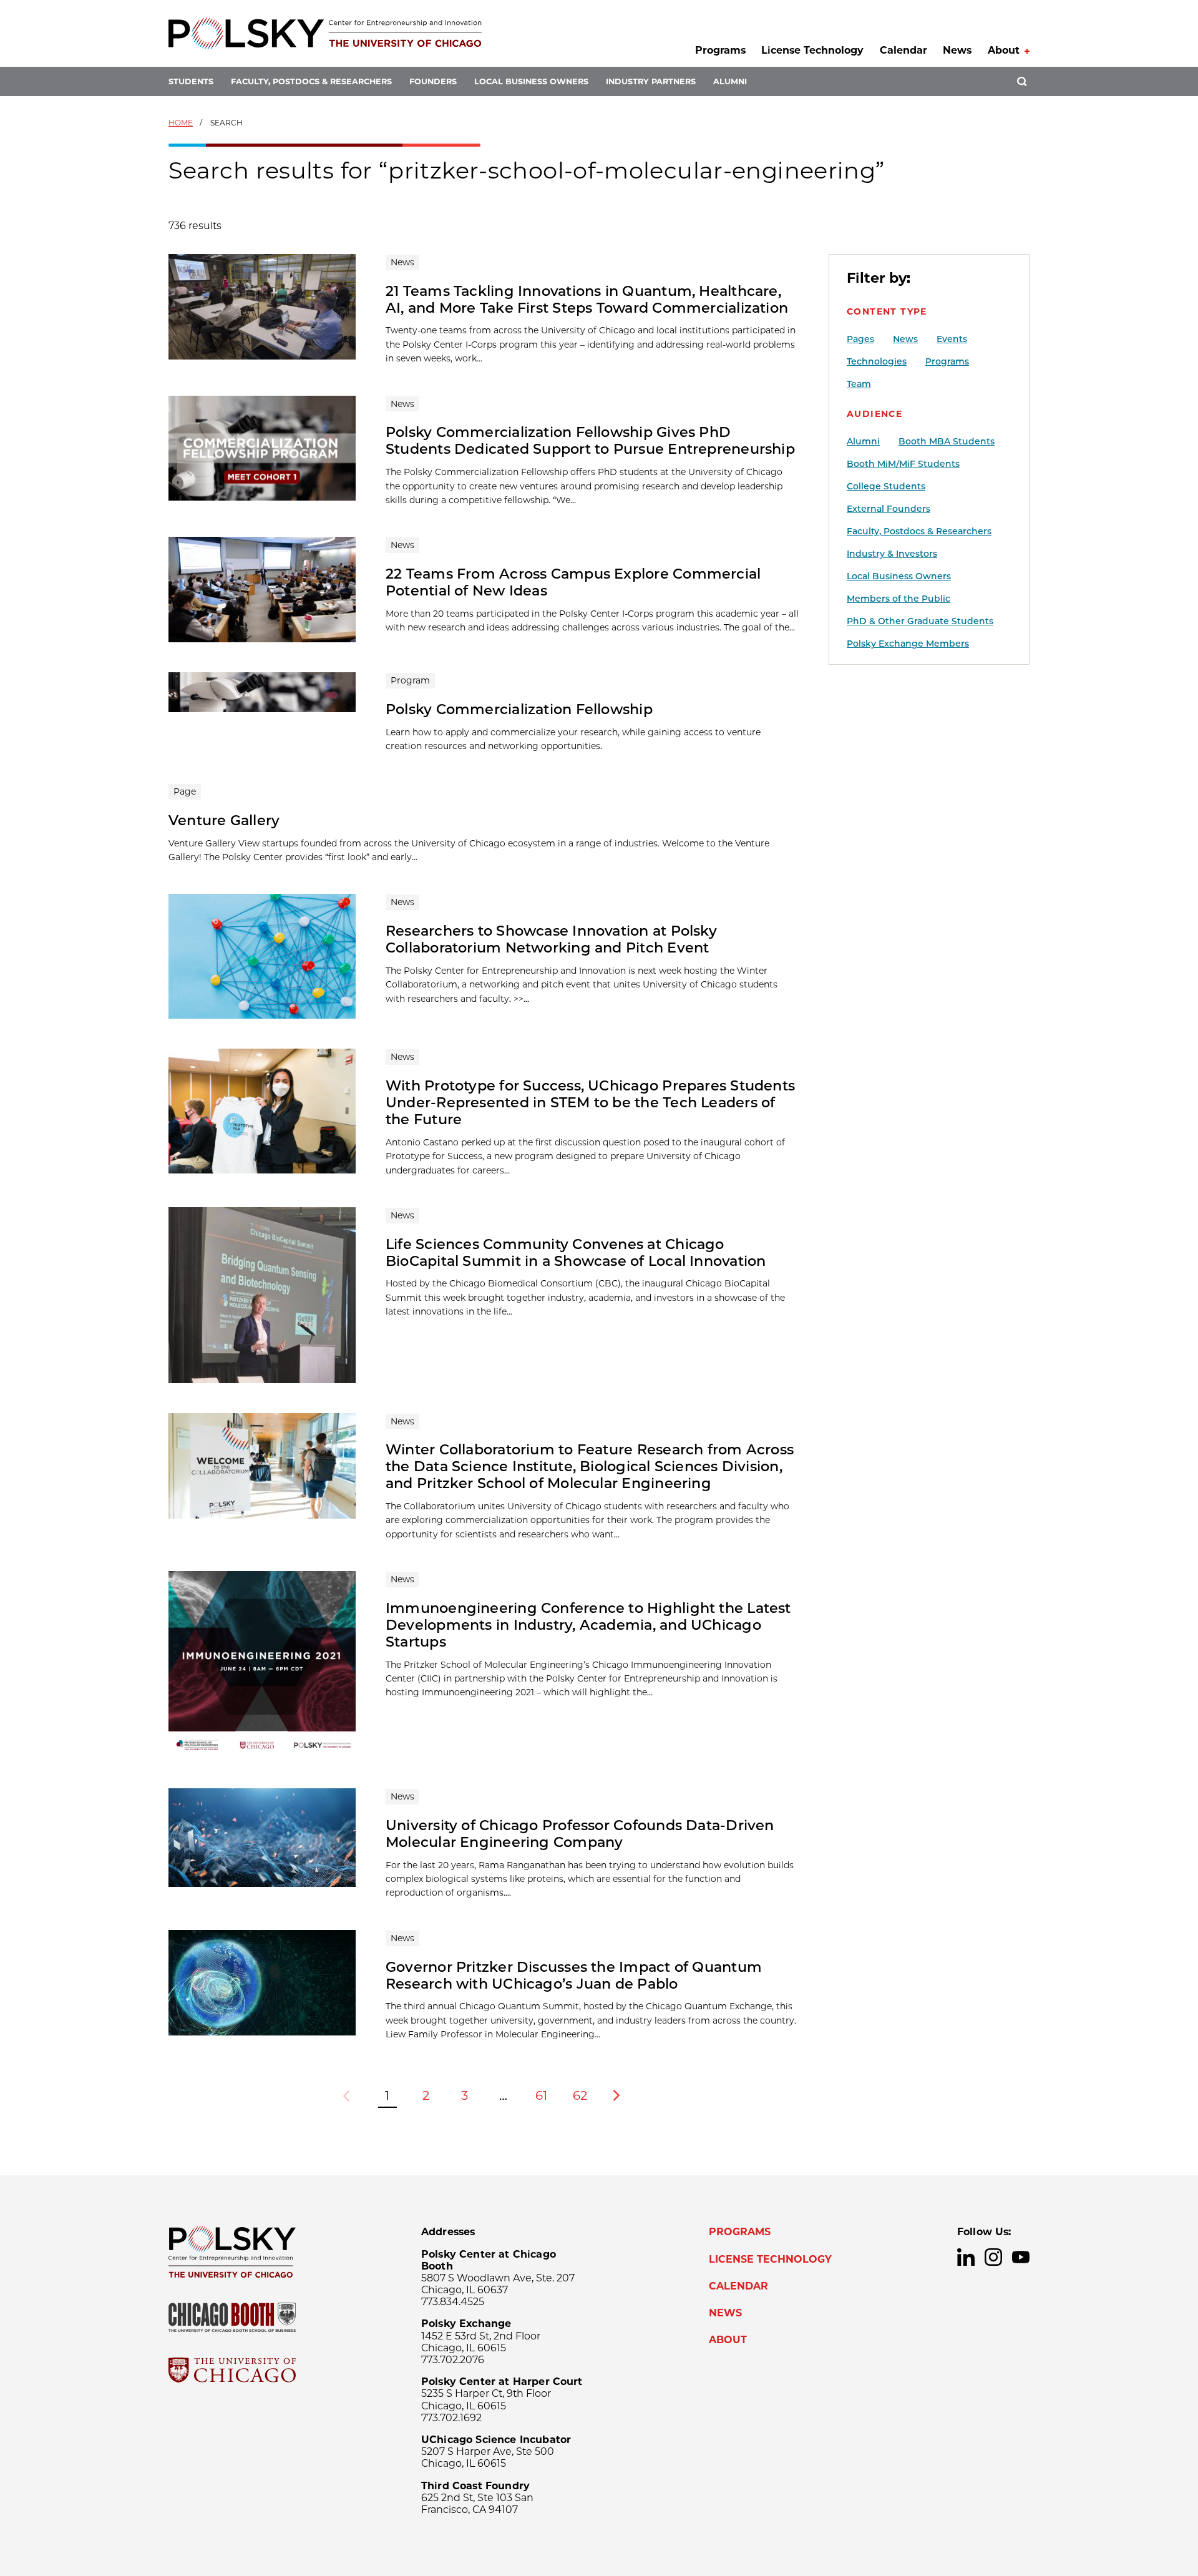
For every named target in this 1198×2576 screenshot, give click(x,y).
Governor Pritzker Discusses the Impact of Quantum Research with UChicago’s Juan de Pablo (574, 1975)
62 (580, 2095)
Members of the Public (898, 599)
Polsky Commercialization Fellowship (519, 709)
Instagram (993, 2257)
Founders (433, 81)
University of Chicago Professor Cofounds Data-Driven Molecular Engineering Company (580, 1834)
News (957, 50)
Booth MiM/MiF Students (903, 464)
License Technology (812, 50)
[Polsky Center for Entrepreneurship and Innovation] (325, 33)
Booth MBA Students (947, 441)
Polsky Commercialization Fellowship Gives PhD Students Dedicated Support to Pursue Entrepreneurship (590, 440)
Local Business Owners (531, 81)
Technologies (877, 361)
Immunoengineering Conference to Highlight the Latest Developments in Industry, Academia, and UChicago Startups (588, 1625)
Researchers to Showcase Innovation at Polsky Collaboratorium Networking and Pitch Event (551, 939)
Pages (860, 339)
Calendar (903, 50)
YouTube (1021, 2257)
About (1004, 50)
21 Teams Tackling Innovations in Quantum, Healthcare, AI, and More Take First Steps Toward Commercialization (587, 299)
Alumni (730, 81)
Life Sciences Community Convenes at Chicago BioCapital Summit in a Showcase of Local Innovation (576, 1252)
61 (541, 2095)
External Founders (889, 509)
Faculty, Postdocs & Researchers (311, 81)
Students (191, 81)
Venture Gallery (224, 820)
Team (859, 384)
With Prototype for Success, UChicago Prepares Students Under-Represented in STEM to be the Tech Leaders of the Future (590, 1102)
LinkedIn (966, 2257)
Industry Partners (651, 81)
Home (181, 123)
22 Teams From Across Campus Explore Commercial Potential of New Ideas (573, 582)
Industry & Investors (892, 554)
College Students (886, 486)
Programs (720, 50)
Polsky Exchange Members (908, 644)
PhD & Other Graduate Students (920, 621)
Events (952, 339)
